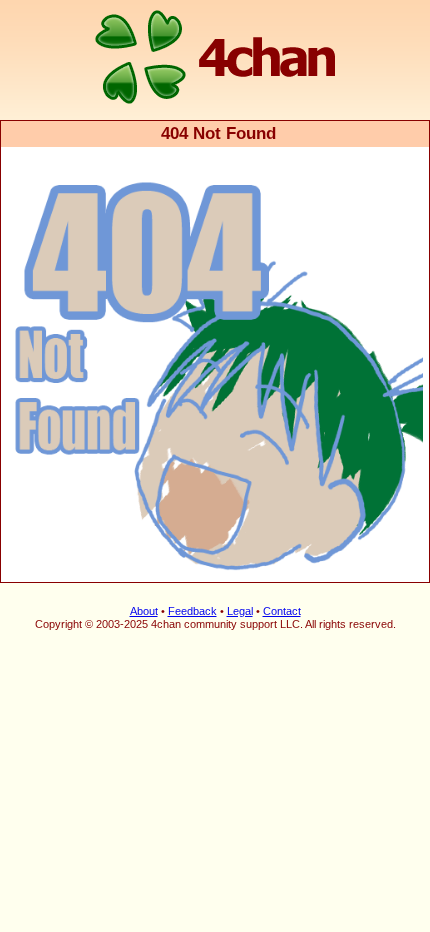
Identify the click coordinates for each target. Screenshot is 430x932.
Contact (282, 611)
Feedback (192, 611)
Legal (240, 611)
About (144, 611)
